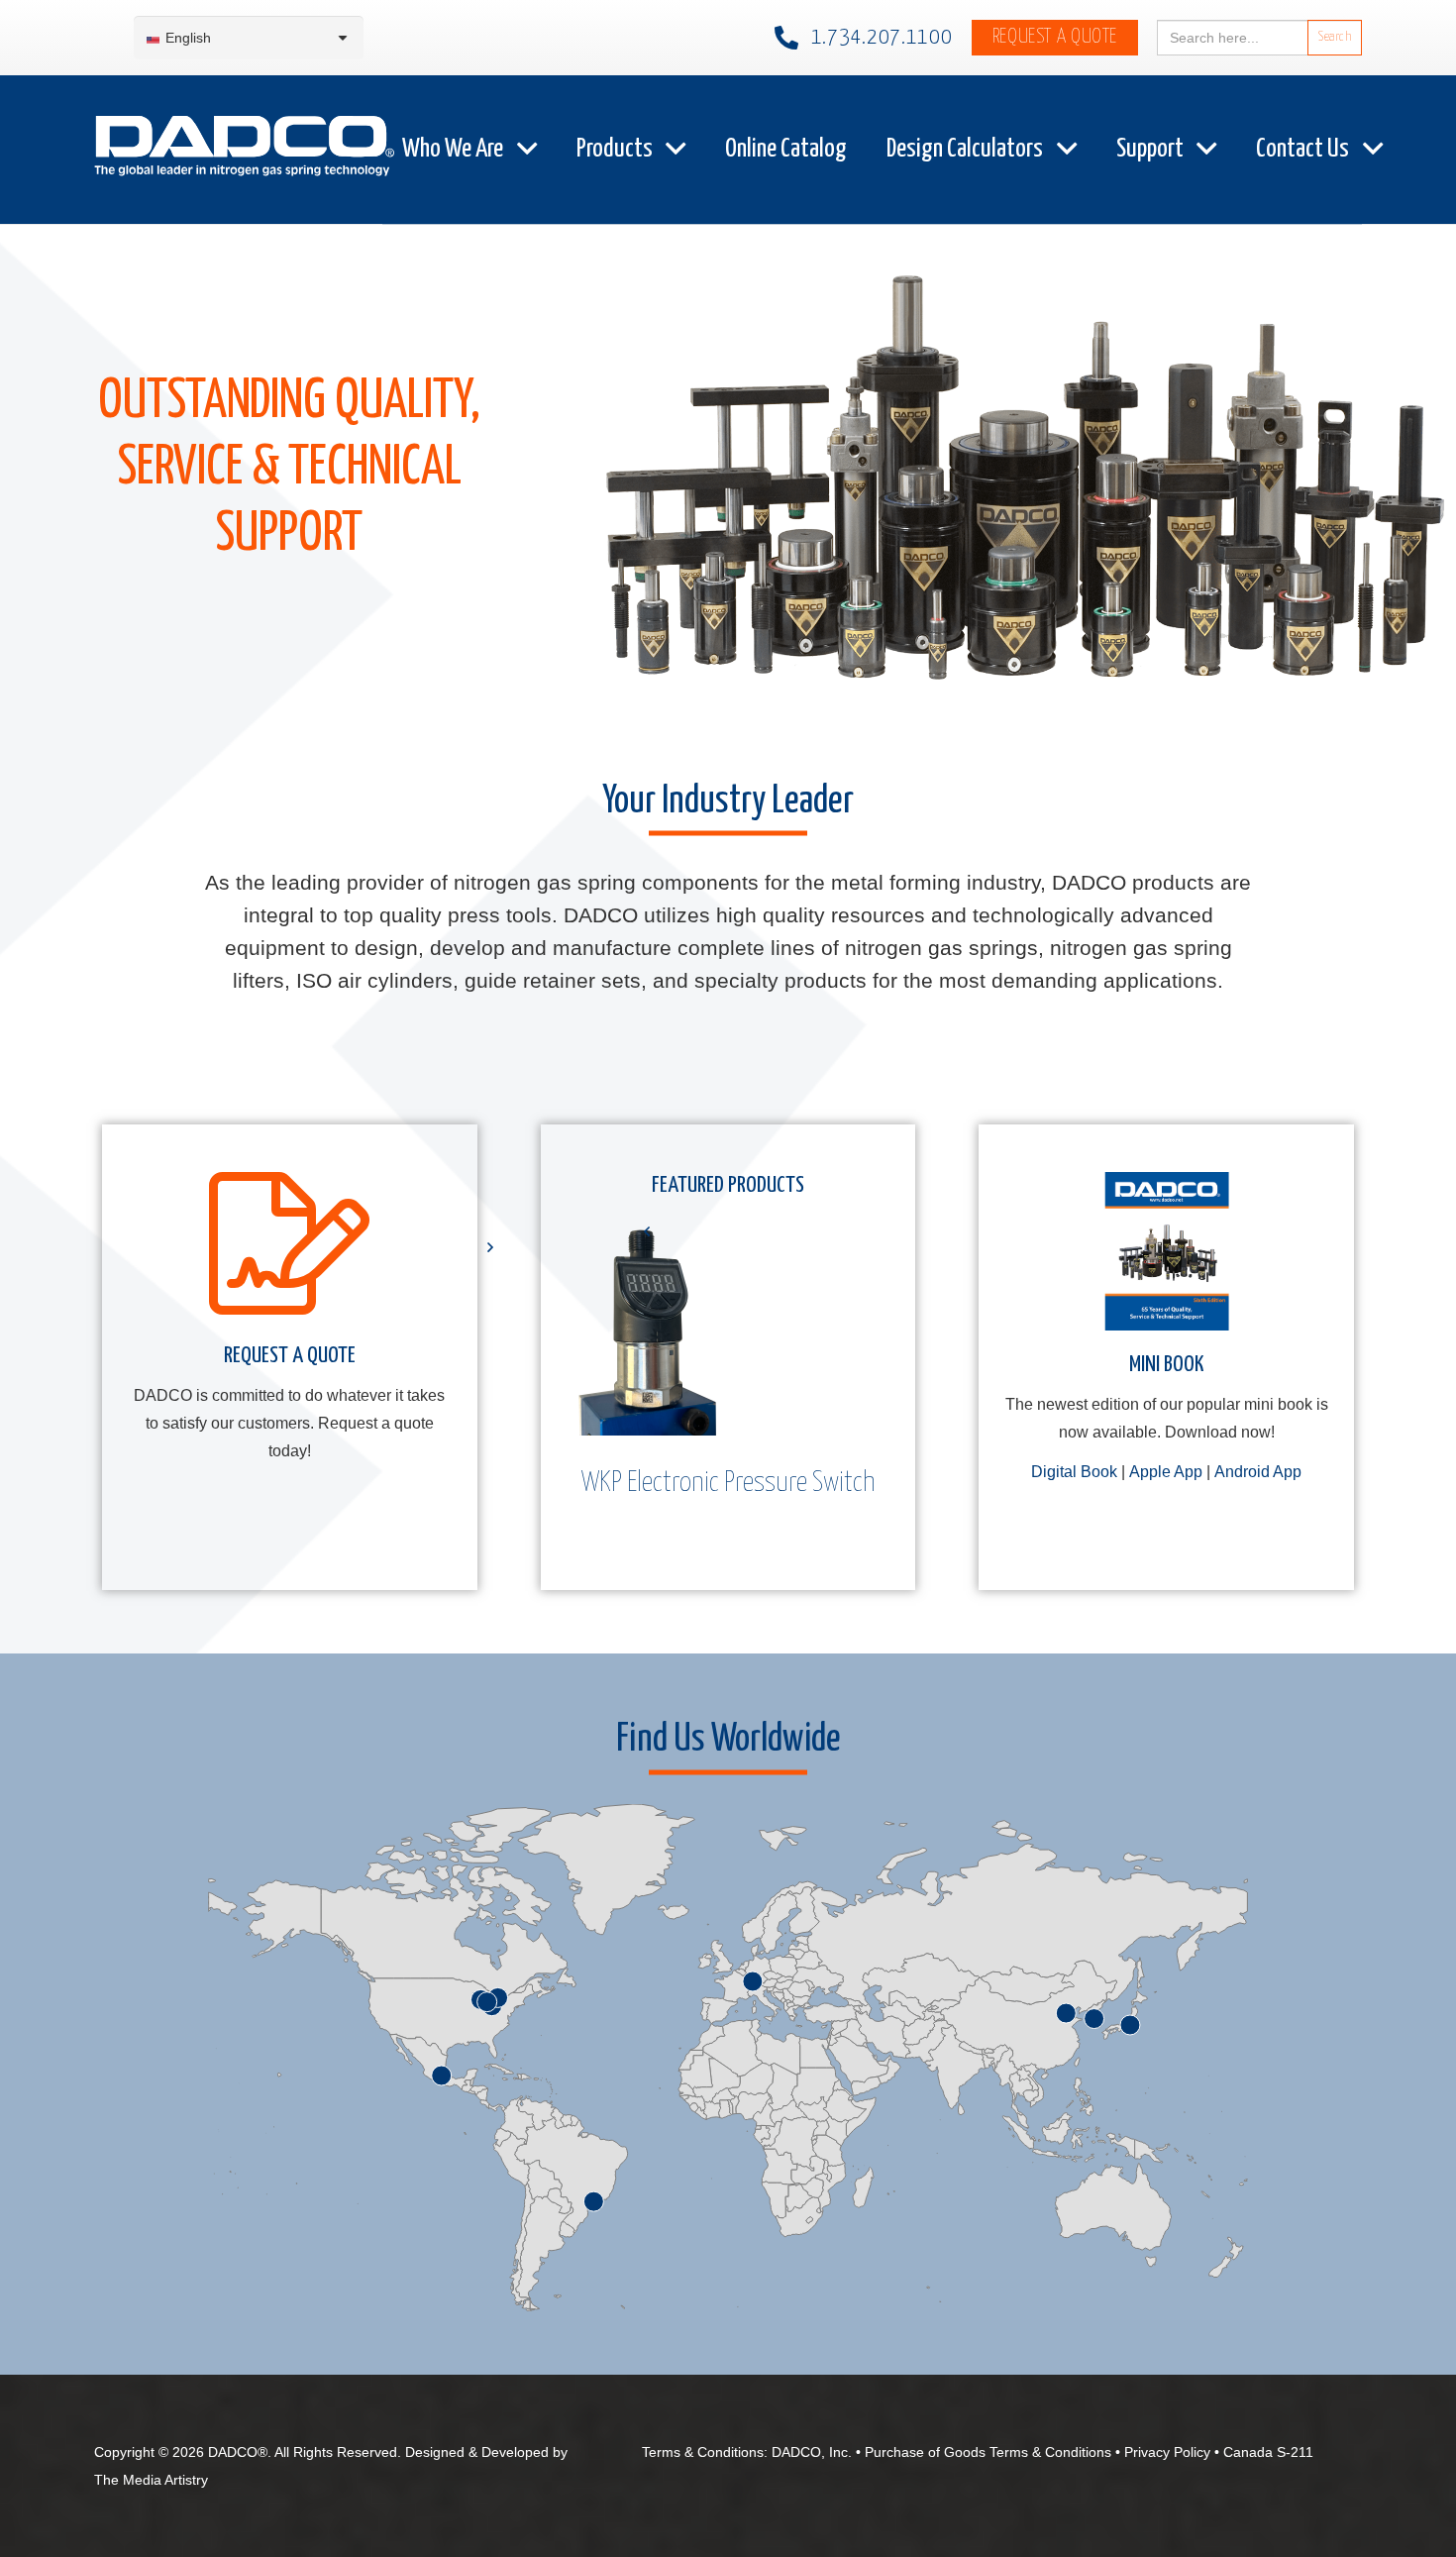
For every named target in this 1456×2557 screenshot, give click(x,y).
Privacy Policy (1167, 2452)
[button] (527, 149)
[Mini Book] (1167, 1251)
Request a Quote (290, 1356)
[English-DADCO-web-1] (244, 150)
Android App (1258, 1472)
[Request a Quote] (289, 1251)
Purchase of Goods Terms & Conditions (988, 2452)
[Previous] (648, 1231)
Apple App (1166, 1472)
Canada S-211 (1268, 2452)
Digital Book (1074, 1472)
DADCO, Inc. (812, 2452)
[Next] (489, 1247)
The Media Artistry (151, 2480)
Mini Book (1166, 1365)
